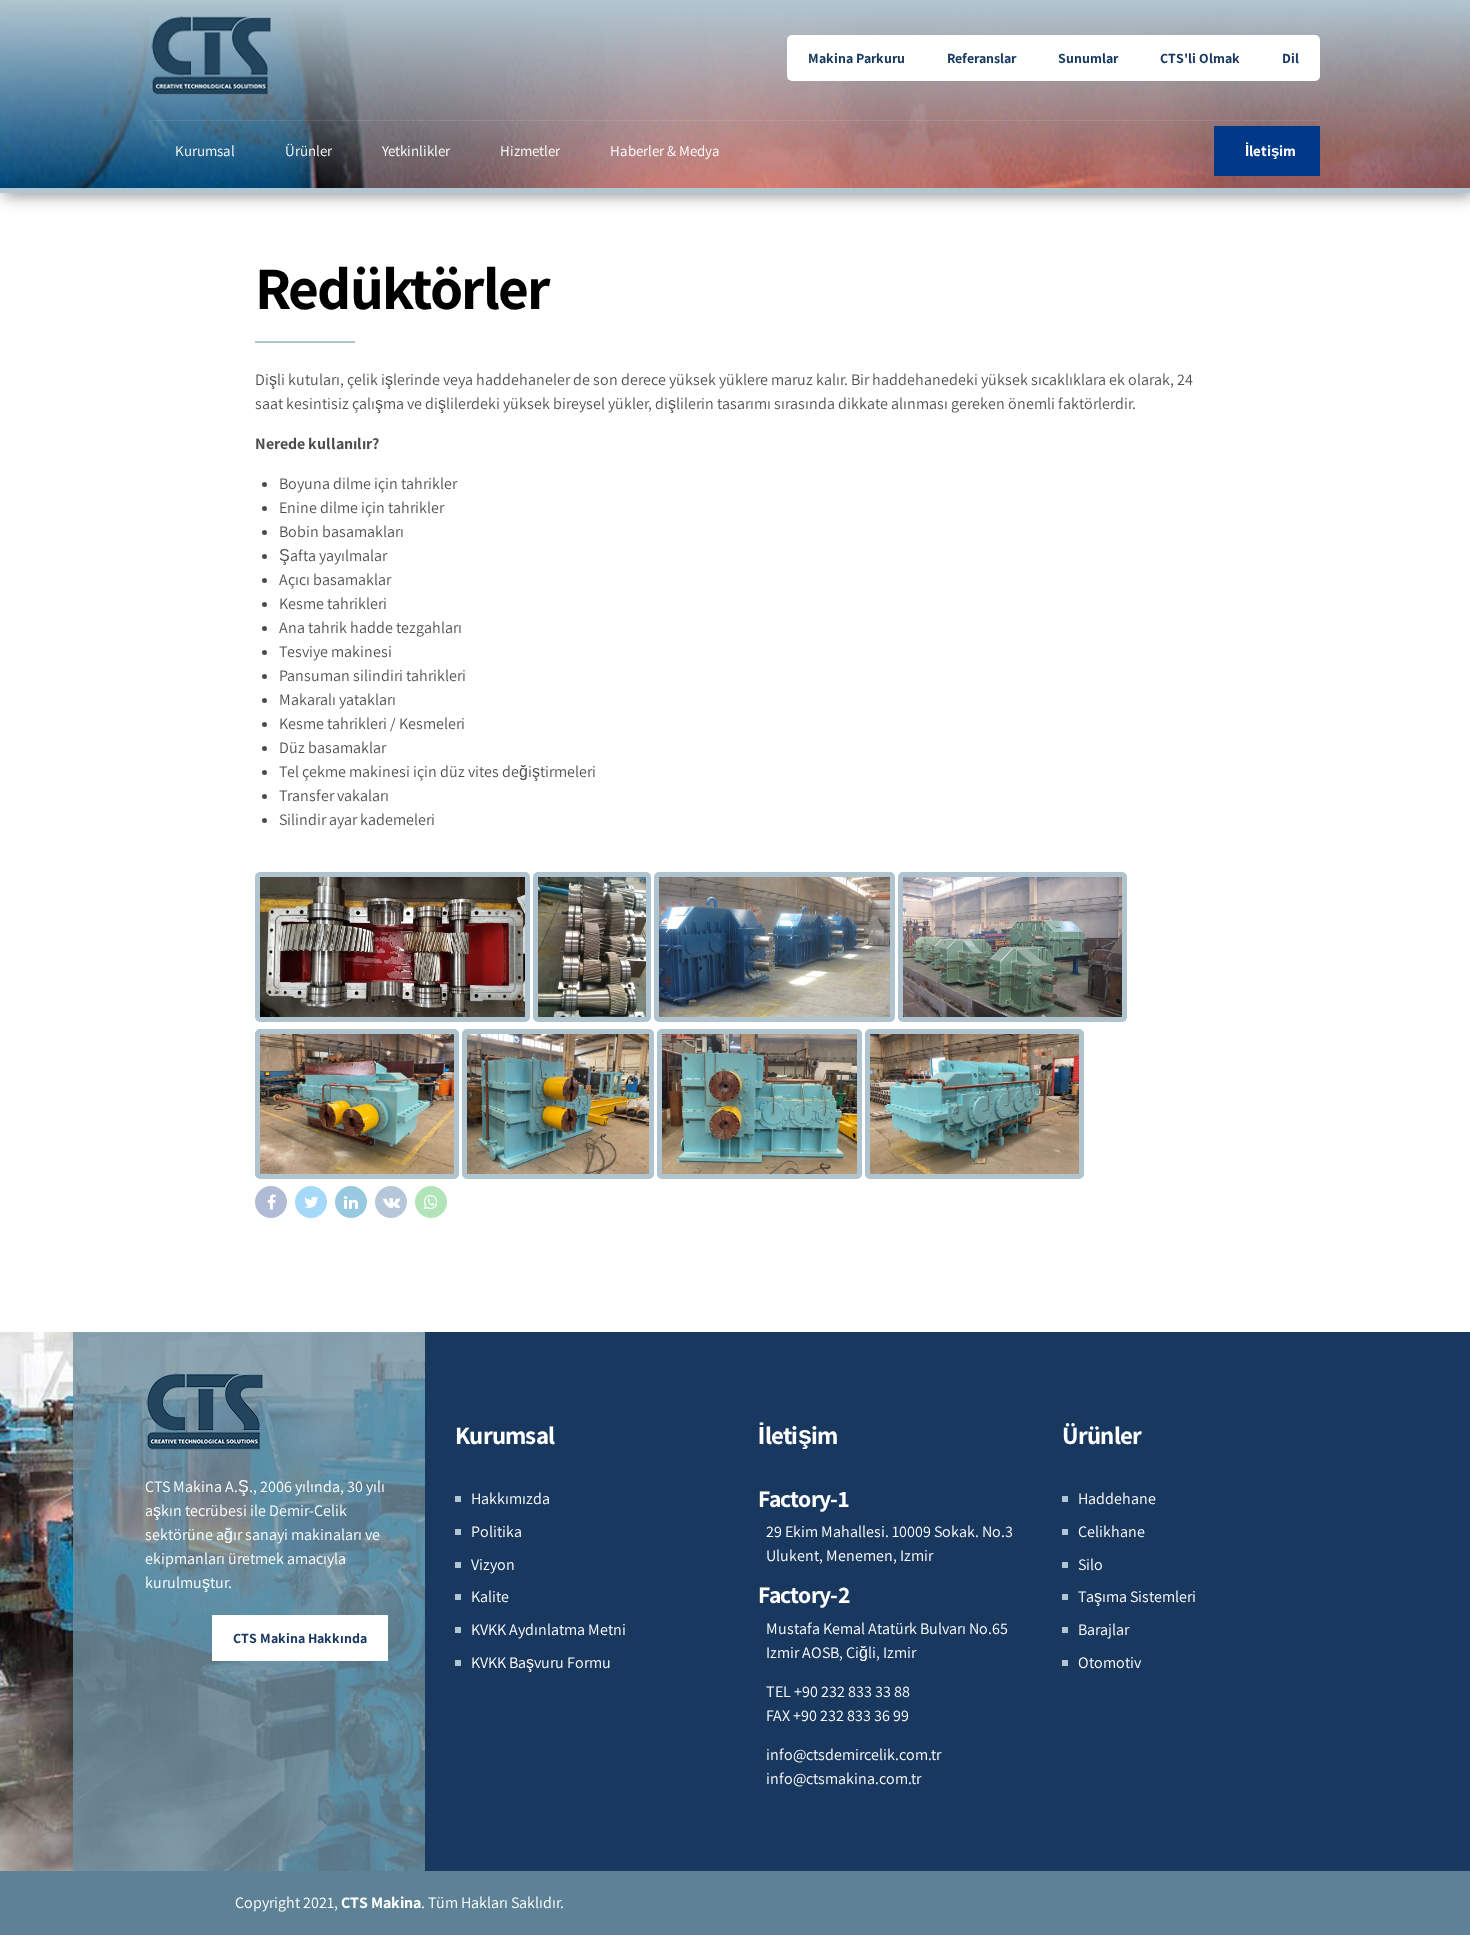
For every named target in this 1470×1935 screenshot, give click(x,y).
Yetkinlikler (416, 150)
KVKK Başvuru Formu (541, 1662)
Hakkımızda (510, 1498)
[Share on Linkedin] (351, 1202)
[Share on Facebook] (271, 1202)
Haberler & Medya (665, 150)
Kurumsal (205, 150)
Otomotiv (1109, 1662)
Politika (496, 1531)
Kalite (490, 1596)
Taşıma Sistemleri (1137, 1596)
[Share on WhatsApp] (431, 1202)
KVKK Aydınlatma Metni (548, 1629)
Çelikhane (1111, 1531)
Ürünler (308, 150)
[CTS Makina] (205, 1411)
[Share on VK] (391, 1202)
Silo (1090, 1564)
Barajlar (1103, 1629)
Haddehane (1117, 1498)
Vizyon (493, 1564)
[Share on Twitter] (311, 1202)
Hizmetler (530, 150)
